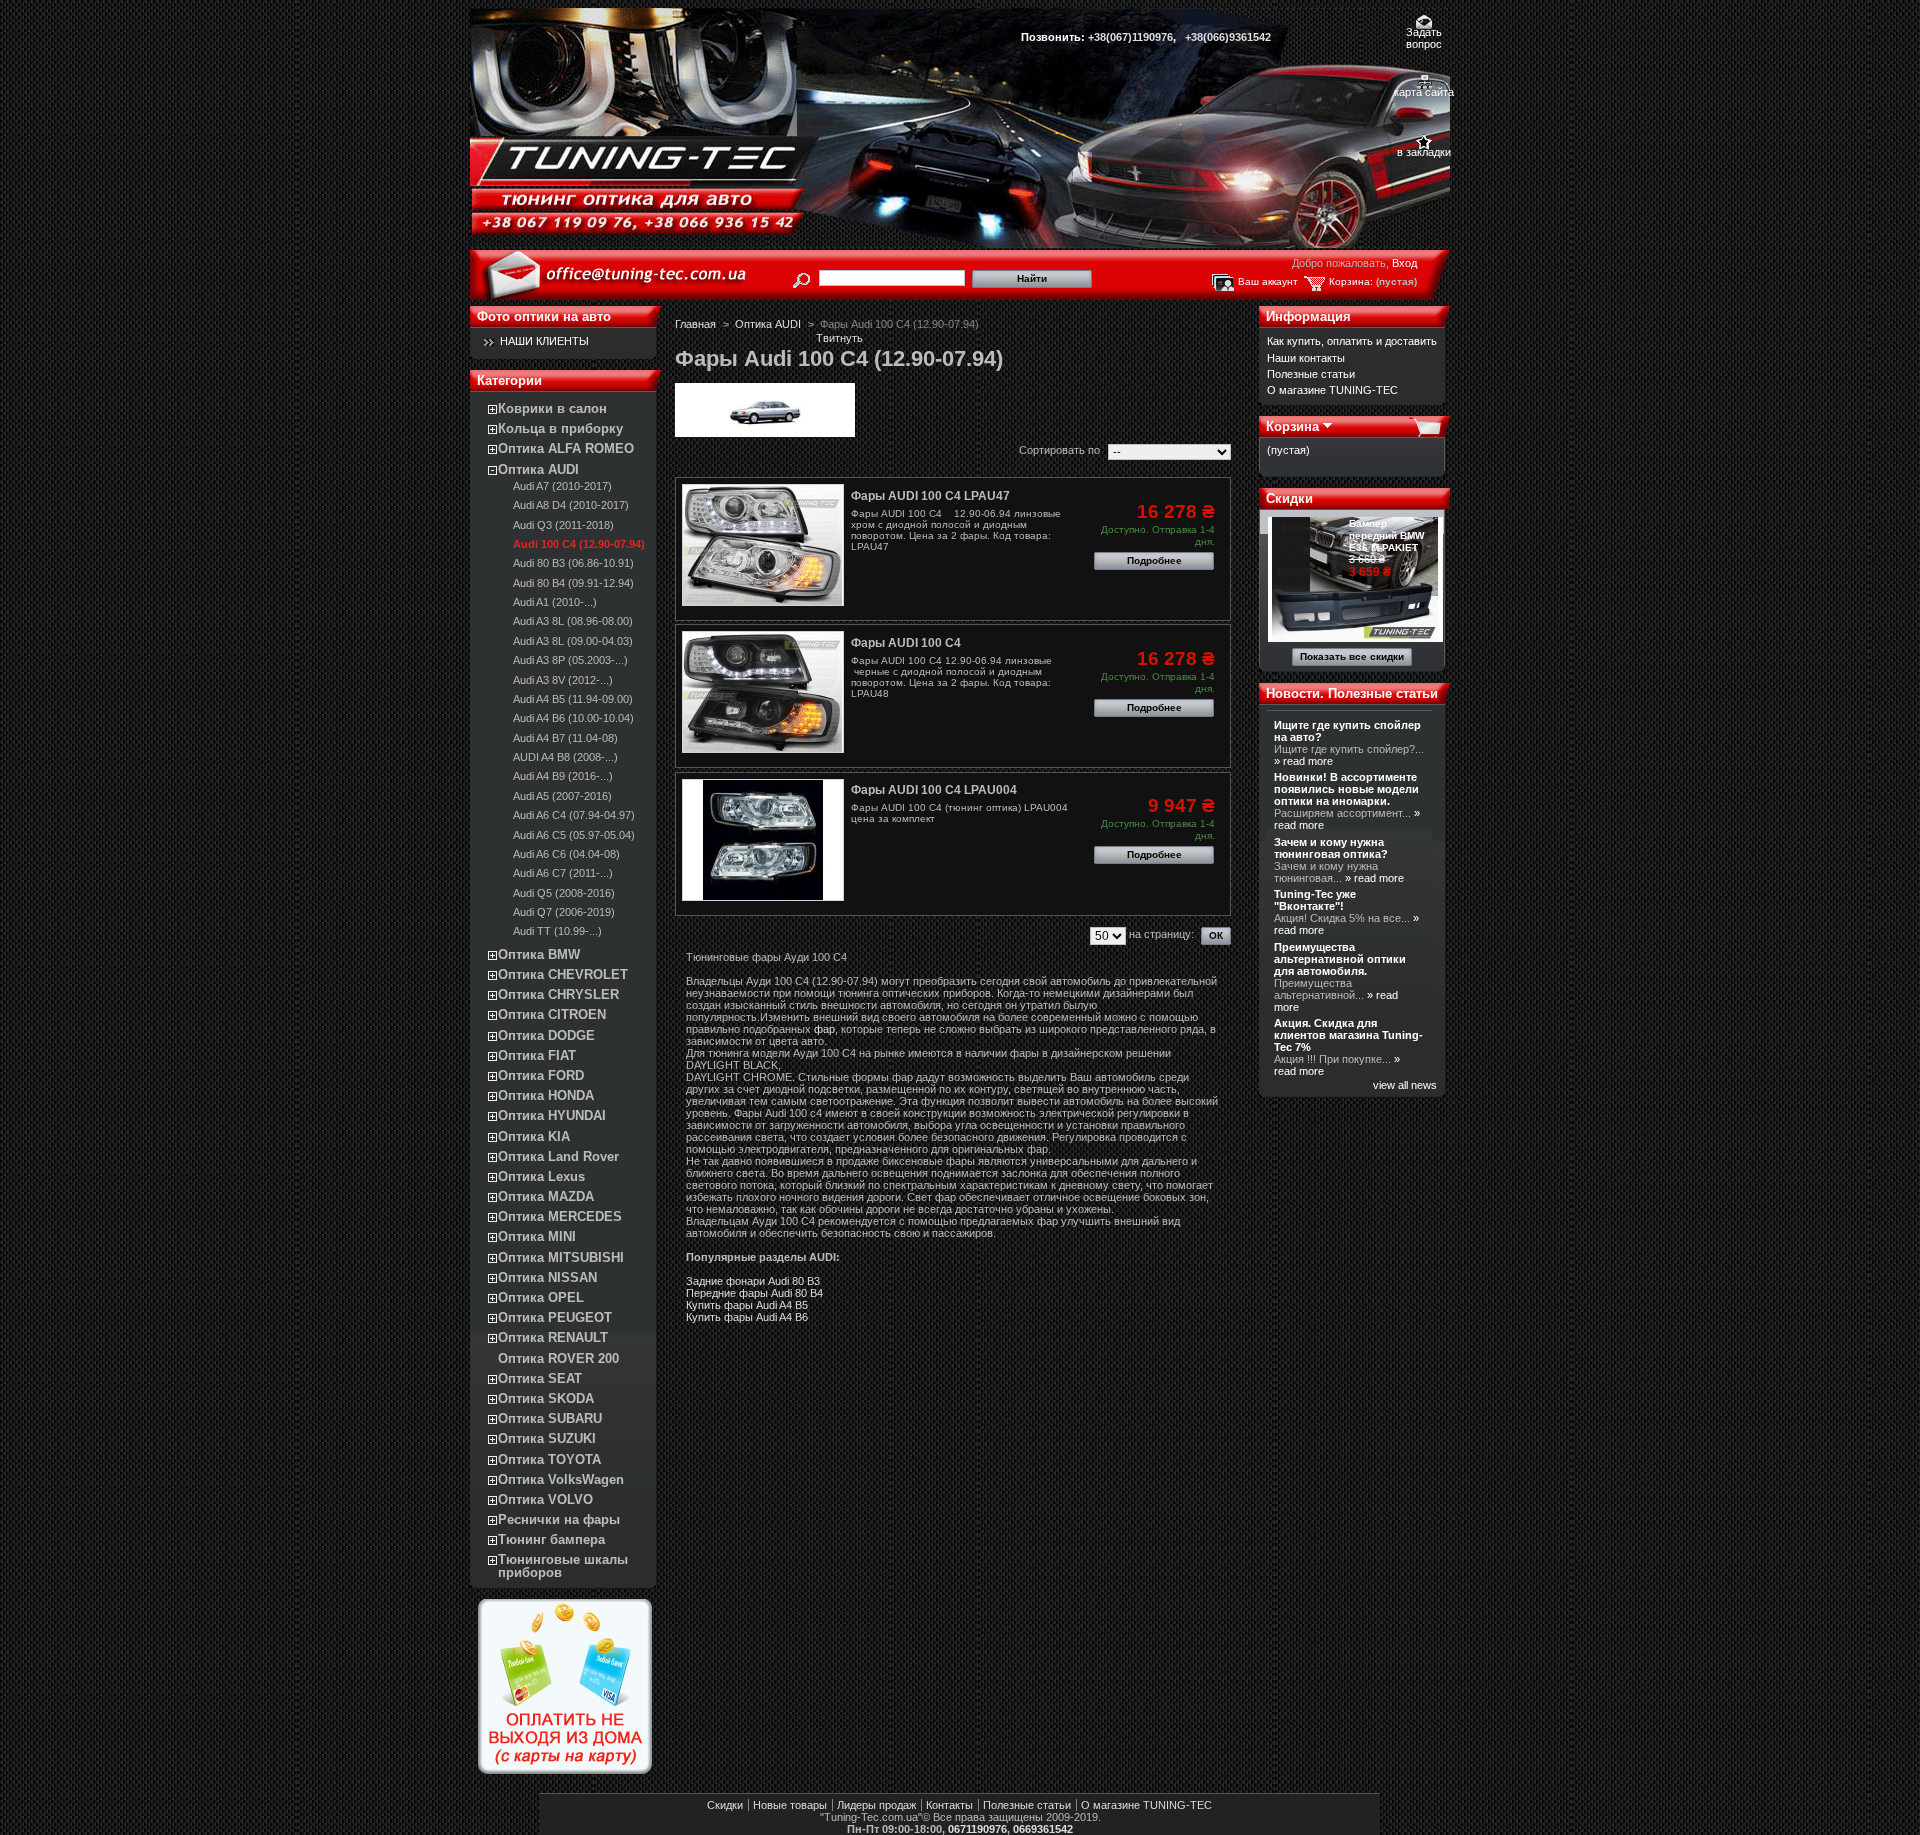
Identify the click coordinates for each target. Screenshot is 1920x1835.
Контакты (949, 1805)
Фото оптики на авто (544, 316)
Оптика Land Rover (558, 1156)
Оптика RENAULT (553, 1337)
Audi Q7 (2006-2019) (564, 912)
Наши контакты (1306, 358)
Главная (695, 324)
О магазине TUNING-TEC (1332, 390)
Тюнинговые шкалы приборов (563, 1566)
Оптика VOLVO (545, 1499)
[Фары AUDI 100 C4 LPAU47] (763, 545)
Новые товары (790, 1805)
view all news (1405, 1085)
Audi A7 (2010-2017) (562, 486)
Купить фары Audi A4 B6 (747, 1317)
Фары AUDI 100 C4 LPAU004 (934, 790)
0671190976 (977, 1829)
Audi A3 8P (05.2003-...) (570, 660)
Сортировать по (1059, 450)
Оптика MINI (537, 1236)
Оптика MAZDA (546, 1196)
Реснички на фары (559, 1519)
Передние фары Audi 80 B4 (754, 1293)
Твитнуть (839, 338)
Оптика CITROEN (552, 1014)
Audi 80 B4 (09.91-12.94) (573, 583)
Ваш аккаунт (1268, 281)
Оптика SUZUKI (547, 1438)
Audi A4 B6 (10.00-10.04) (573, 718)
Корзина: (1351, 281)
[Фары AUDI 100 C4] (763, 692)
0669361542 (1043, 1829)
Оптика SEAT (540, 1378)
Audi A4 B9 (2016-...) (563, 776)
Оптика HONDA (546, 1095)
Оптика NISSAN (547, 1277)
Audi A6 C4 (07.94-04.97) (574, 815)
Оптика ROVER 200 (558, 1358)
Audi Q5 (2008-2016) (564, 893)
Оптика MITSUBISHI (561, 1257)
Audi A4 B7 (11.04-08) (565, 738)
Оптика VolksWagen (561, 1479)
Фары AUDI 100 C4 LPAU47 (930, 496)
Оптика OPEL (541, 1297)
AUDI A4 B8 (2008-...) (565, 757)
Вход (1404, 263)
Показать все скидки (1352, 656)
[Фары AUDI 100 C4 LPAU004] (763, 840)
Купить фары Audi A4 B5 (747, 1305)
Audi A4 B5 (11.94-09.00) (573, 699)
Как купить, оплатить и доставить (1352, 341)
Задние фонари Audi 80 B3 (753, 1281)
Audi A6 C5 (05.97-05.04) (574, 835)
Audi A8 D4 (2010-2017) (571, 505)
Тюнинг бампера (551, 1539)
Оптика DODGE (546, 1035)
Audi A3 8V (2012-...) (563, 680)
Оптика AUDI (538, 469)
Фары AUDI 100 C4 (906, 643)
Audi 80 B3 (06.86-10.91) (573, 563)
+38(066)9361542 (1228, 37)
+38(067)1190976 (1130, 37)
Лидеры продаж (876, 1805)
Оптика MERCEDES (560, 1216)
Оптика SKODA (546, 1398)
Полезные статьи (1311, 374)
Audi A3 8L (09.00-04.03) (573, 641)
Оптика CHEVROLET (563, 974)
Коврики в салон (552, 408)
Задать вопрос (1424, 33)
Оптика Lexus (541, 1176)
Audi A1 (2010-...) (555, 602)
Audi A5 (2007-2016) (562, 796)
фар (824, 1029)
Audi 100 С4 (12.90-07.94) (579, 544)
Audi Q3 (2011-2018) (563, 525)
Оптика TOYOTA (549, 1459)
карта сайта (1424, 92)
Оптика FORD (541, 1075)
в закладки (1424, 152)
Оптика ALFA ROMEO (566, 448)
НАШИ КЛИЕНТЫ (544, 341)
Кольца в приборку (560, 428)
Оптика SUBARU (550, 1418)
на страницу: (1161, 934)
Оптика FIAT (537, 1055)
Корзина (1292, 426)
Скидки (1289, 498)
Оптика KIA (534, 1136)
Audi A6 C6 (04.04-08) (566, 854)
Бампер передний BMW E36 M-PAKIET (1386, 535)
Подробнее (1154, 560)
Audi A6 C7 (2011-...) (563, 873)
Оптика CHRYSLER (558, 994)
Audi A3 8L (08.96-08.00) (573, 621)
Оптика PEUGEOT (555, 1317)
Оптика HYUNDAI (552, 1115)
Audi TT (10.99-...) (557, 931)
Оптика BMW (539, 954)
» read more (1303, 761)
